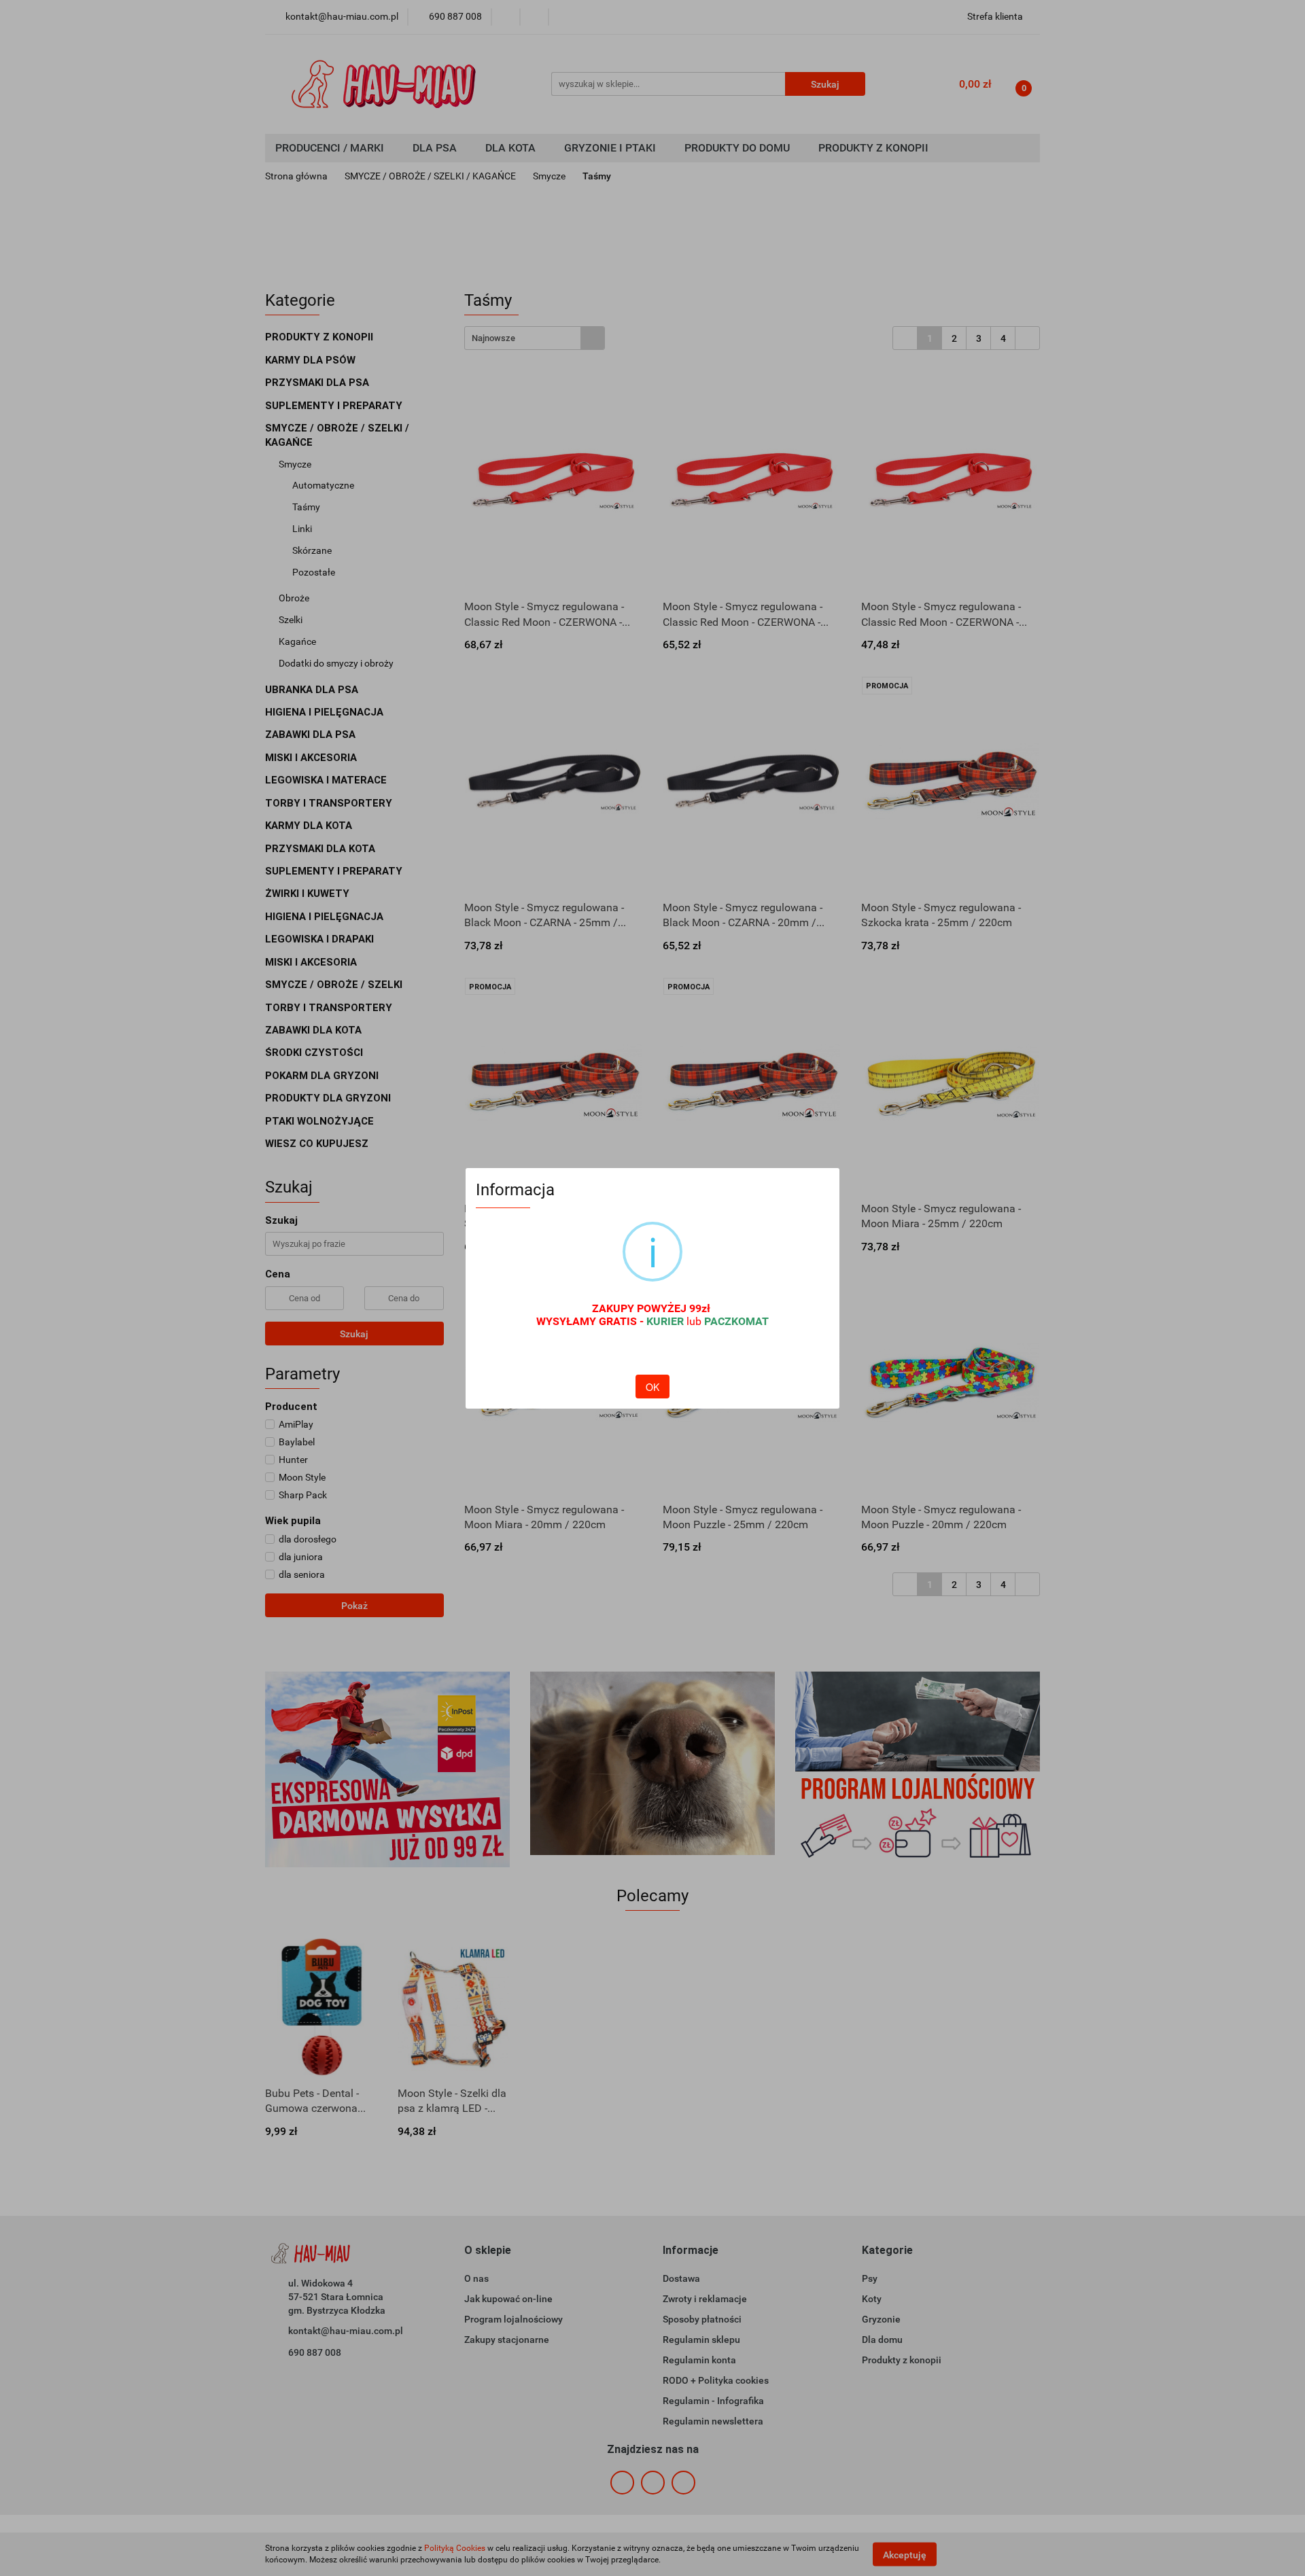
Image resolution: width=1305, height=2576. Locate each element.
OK (652, 1387)
